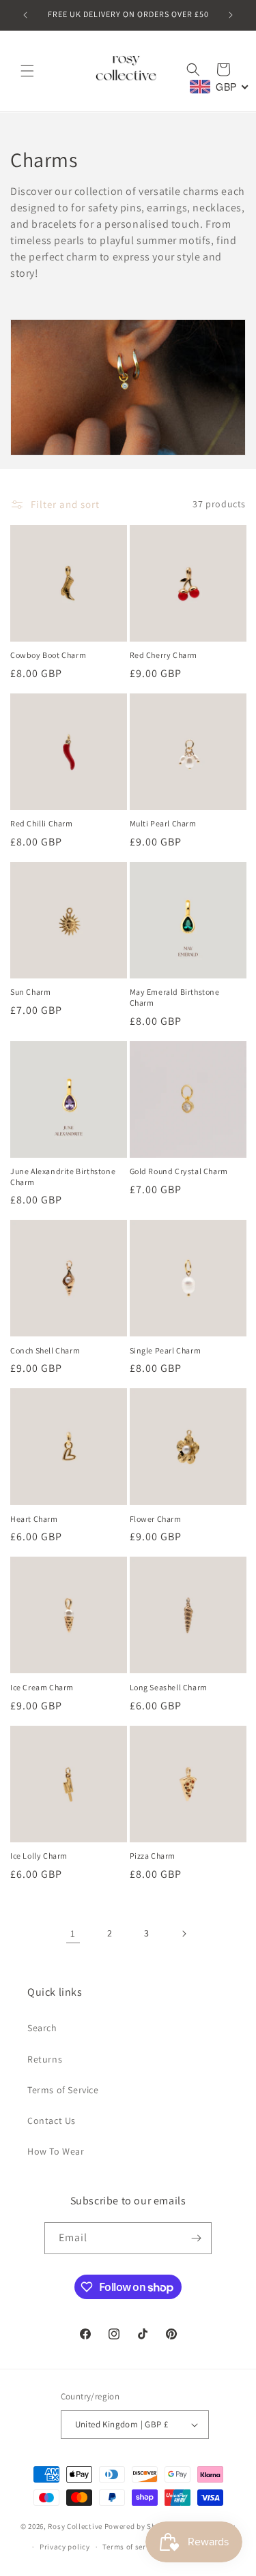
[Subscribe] (196, 2238)
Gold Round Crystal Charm (179, 1171)
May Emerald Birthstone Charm (175, 997)
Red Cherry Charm (164, 655)
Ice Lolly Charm (39, 1856)
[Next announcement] (231, 15)
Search (42, 2028)
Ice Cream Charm (42, 1687)
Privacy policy (65, 2547)
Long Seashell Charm (169, 1687)
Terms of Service (63, 2090)
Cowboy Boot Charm (48, 655)
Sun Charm (30, 992)
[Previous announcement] (25, 15)
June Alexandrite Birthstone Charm (63, 1177)
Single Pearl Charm (166, 1350)
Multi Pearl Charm (163, 823)
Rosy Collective (75, 2526)
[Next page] (184, 1934)
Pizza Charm (153, 1856)
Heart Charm (34, 1519)
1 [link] (73, 1933)
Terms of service (131, 2547)
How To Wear (56, 2151)
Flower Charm (156, 1519)
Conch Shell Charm (45, 1350)
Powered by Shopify (140, 2526)
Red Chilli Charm (42, 823)
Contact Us (52, 2121)
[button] (27, 71)
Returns (45, 2059)
